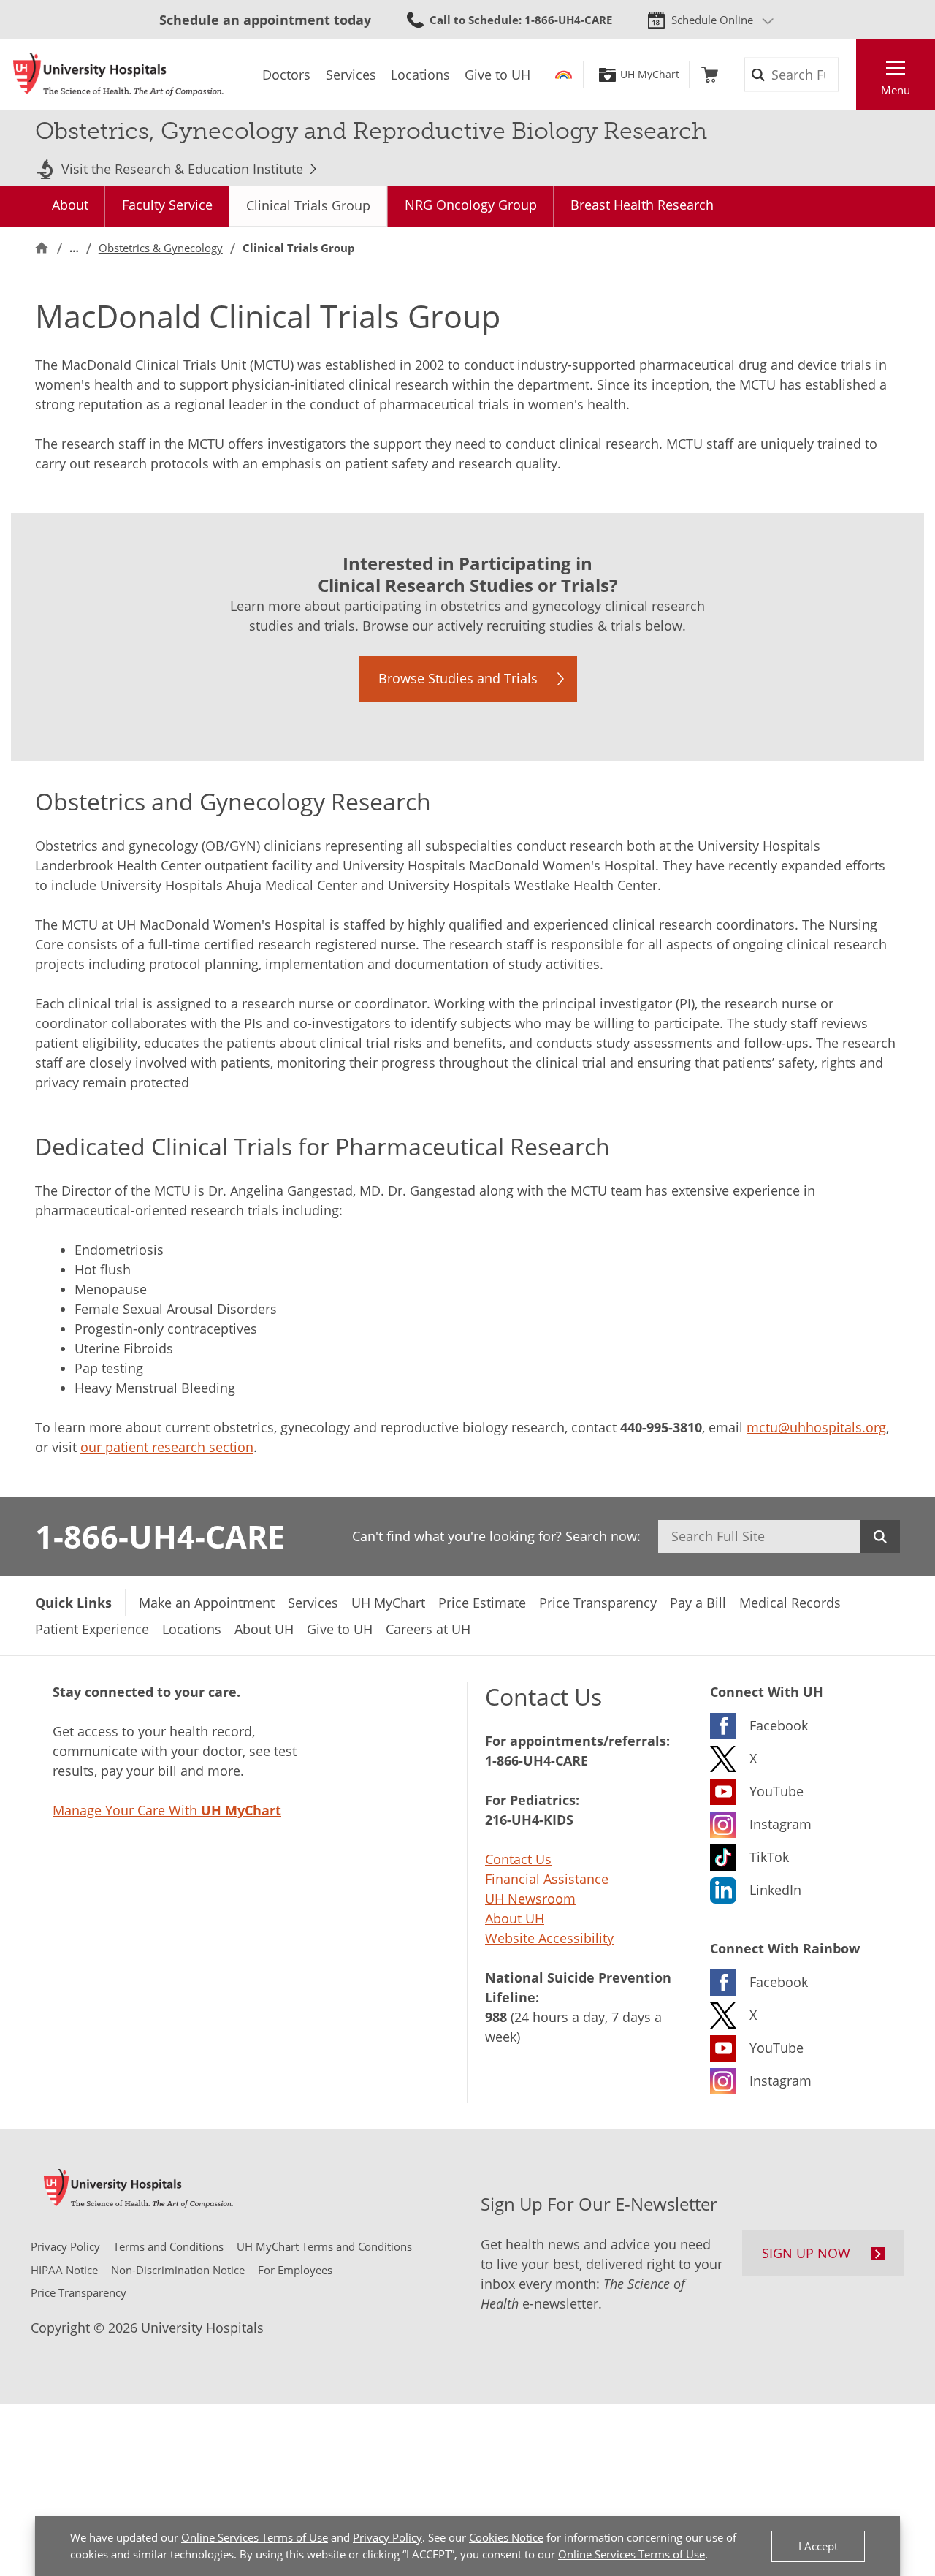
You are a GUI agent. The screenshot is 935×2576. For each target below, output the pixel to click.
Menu (896, 90)
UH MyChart (650, 75)
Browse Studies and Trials (458, 678)
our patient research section (167, 1447)
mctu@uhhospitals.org (816, 1427)
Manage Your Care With (167, 1810)
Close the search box (848, 75)
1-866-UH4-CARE (160, 1536)
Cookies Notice (506, 2537)
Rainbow (564, 75)
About (70, 205)
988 (496, 2017)
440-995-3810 (661, 1427)
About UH (515, 1918)
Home (42, 248)
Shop (710, 75)
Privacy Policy (388, 2537)
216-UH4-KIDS (529, 1820)
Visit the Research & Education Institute (182, 169)
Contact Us (518, 1859)
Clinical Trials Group (308, 205)
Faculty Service (167, 205)
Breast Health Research (642, 205)
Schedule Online (712, 20)
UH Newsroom (530, 1899)
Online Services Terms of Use (255, 2537)
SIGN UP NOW (806, 2253)
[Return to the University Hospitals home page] (118, 75)
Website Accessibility (549, 1938)
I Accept (818, 2546)
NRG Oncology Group (471, 205)
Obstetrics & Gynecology (161, 248)
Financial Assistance (547, 1879)
